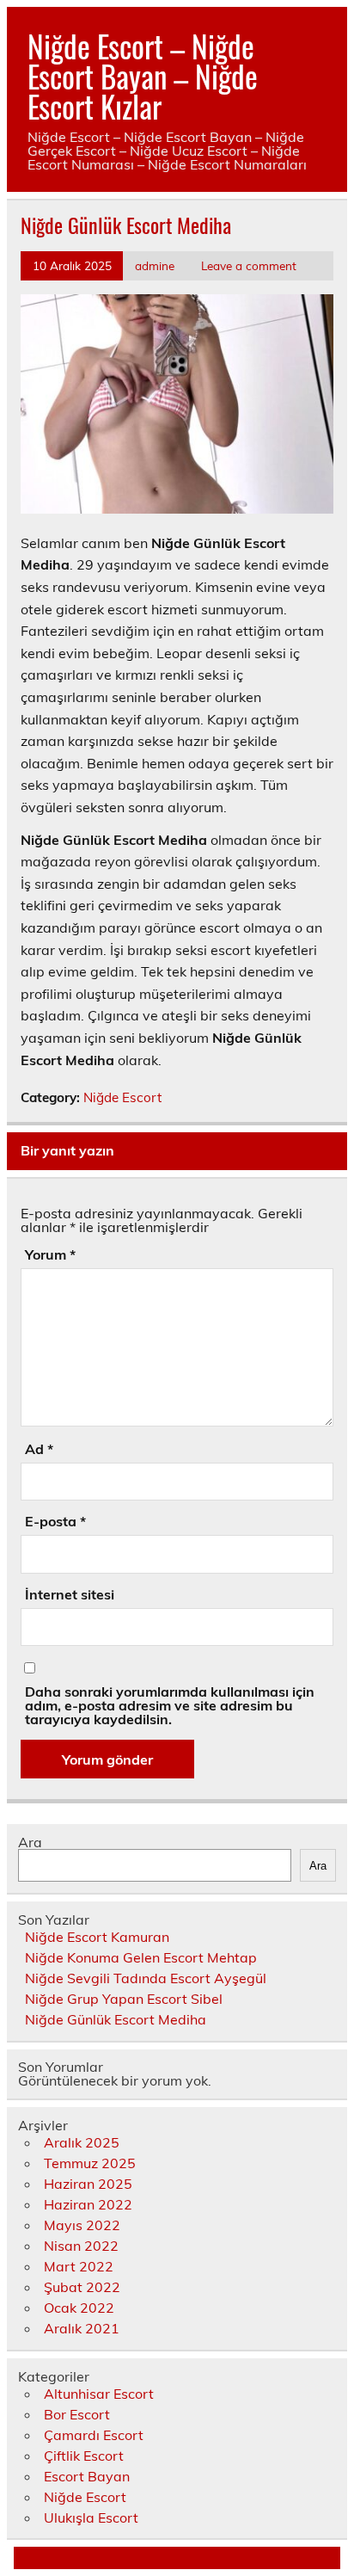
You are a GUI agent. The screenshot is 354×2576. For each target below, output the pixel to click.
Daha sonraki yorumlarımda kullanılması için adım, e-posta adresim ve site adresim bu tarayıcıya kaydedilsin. (170, 1705)
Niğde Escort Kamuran (97, 1937)
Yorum (50, 1254)
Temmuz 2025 (90, 2163)
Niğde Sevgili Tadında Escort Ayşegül (146, 1978)
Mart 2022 (79, 2266)
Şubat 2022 (82, 2287)
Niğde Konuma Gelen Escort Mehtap (141, 1957)
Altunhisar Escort (99, 2394)
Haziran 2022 (88, 2204)
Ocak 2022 (79, 2308)
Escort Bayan (87, 2476)
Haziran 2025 (88, 2184)
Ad (39, 1449)
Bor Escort (77, 2414)
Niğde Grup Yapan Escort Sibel (124, 1999)
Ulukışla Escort (91, 2517)
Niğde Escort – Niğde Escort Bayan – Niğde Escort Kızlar (143, 76)
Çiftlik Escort (84, 2456)
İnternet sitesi (70, 1594)
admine (155, 265)
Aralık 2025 (82, 2142)
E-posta (55, 1521)
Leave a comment (249, 265)
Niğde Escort (122, 1097)
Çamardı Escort (94, 2435)
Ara (30, 1842)
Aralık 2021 (82, 2328)
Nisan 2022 (81, 2246)
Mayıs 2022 (82, 2225)
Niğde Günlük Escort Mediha (116, 2019)
